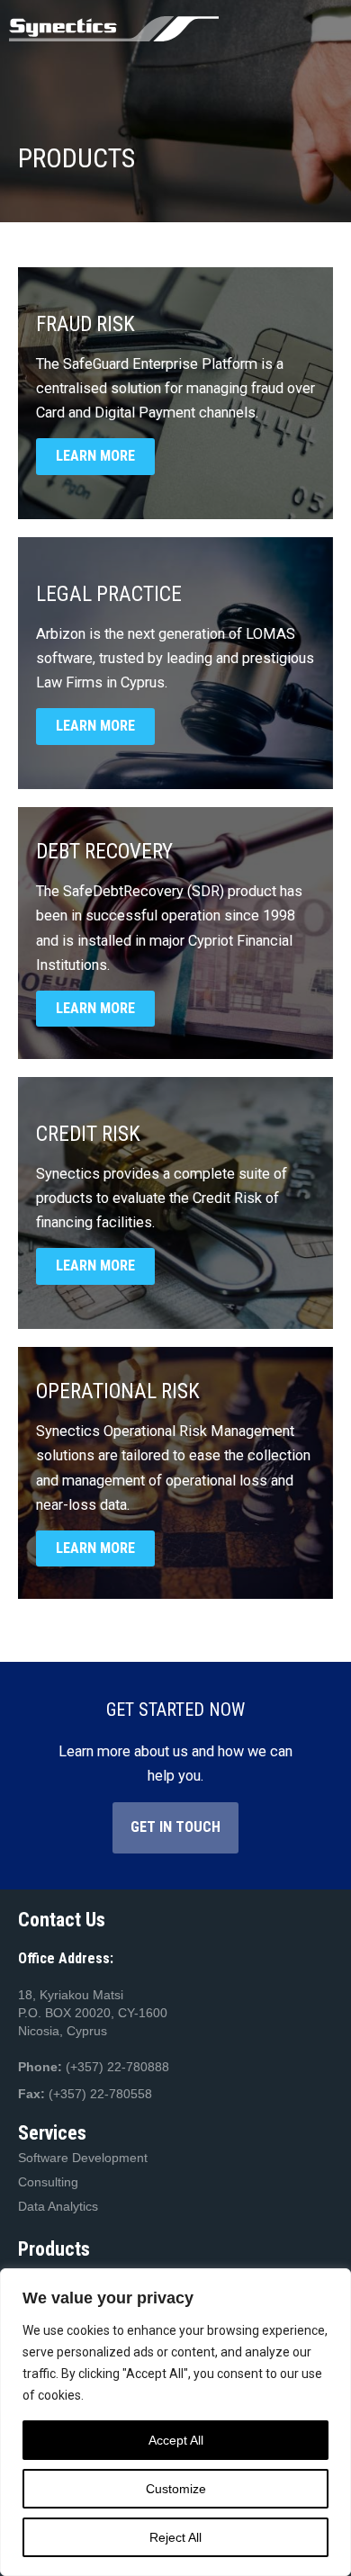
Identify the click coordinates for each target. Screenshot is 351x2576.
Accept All (176, 2440)
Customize (176, 2489)
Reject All (175, 2537)
